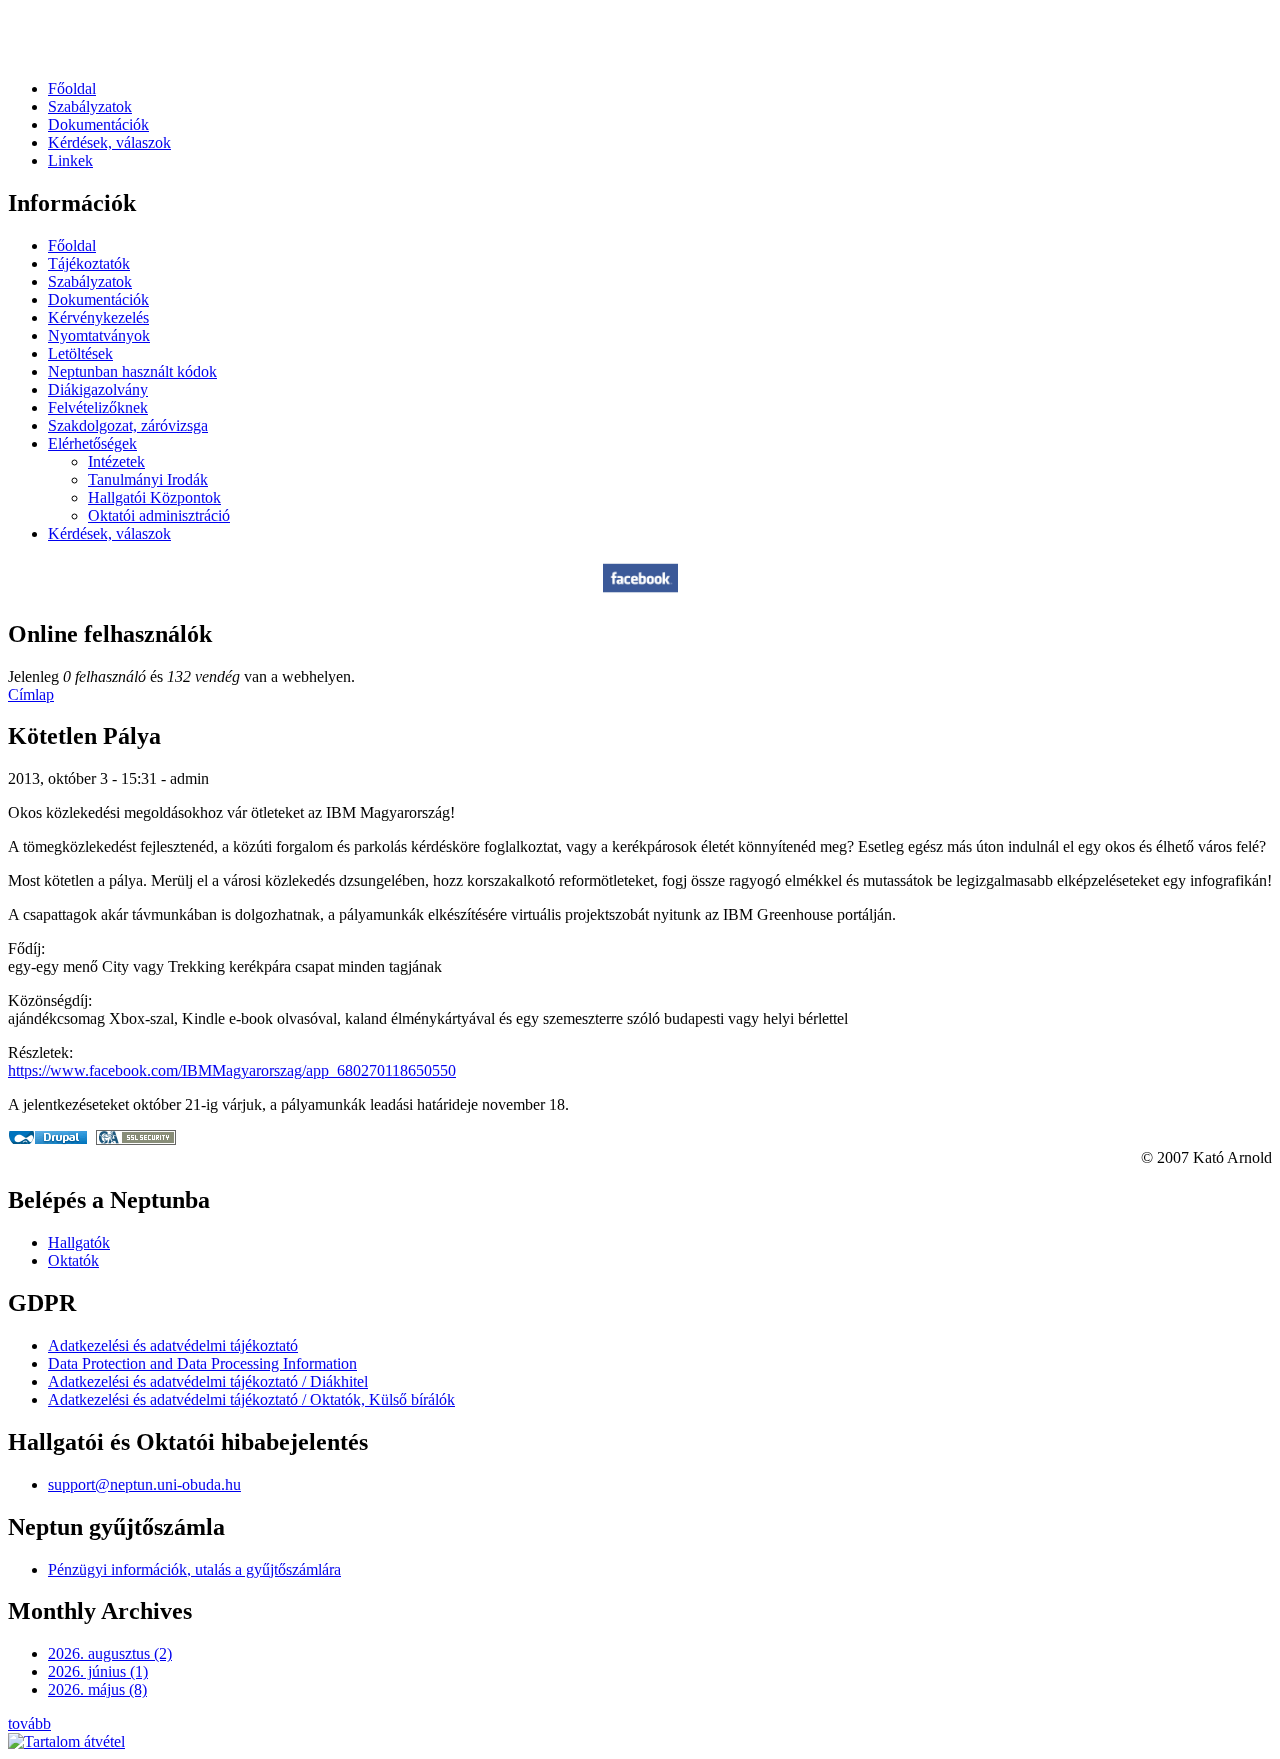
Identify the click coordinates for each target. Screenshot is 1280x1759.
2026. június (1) (98, 1671)
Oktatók (73, 1260)
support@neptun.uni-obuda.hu (144, 1484)
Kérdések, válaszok (109, 142)
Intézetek (116, 461)
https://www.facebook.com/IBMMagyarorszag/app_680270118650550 (232, 1070)
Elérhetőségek (92, 443)
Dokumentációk (98, 124)
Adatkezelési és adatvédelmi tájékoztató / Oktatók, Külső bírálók (251, 1399)
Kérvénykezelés (98, 317)
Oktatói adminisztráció (159, 515)
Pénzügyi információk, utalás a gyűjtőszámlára (194, 1569)
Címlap (31, 694)
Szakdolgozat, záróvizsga (128, 425)
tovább (29, 1723)
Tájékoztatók (89, 263)
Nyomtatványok (99, 335)
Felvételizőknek (98, 407)
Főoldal (72, 88)
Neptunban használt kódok (132, 371)
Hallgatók (79, 1242)
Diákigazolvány (98, 389)
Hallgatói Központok (154, 497)
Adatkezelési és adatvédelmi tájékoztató (173, 1345)
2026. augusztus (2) (110, 1653)
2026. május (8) (97, 1689)
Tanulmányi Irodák (148, 479)
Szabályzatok (90, 106)
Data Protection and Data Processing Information (202, 1363)
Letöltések (80, 353)
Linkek (70, 160)
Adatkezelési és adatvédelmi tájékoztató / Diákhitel (208, 1381)
